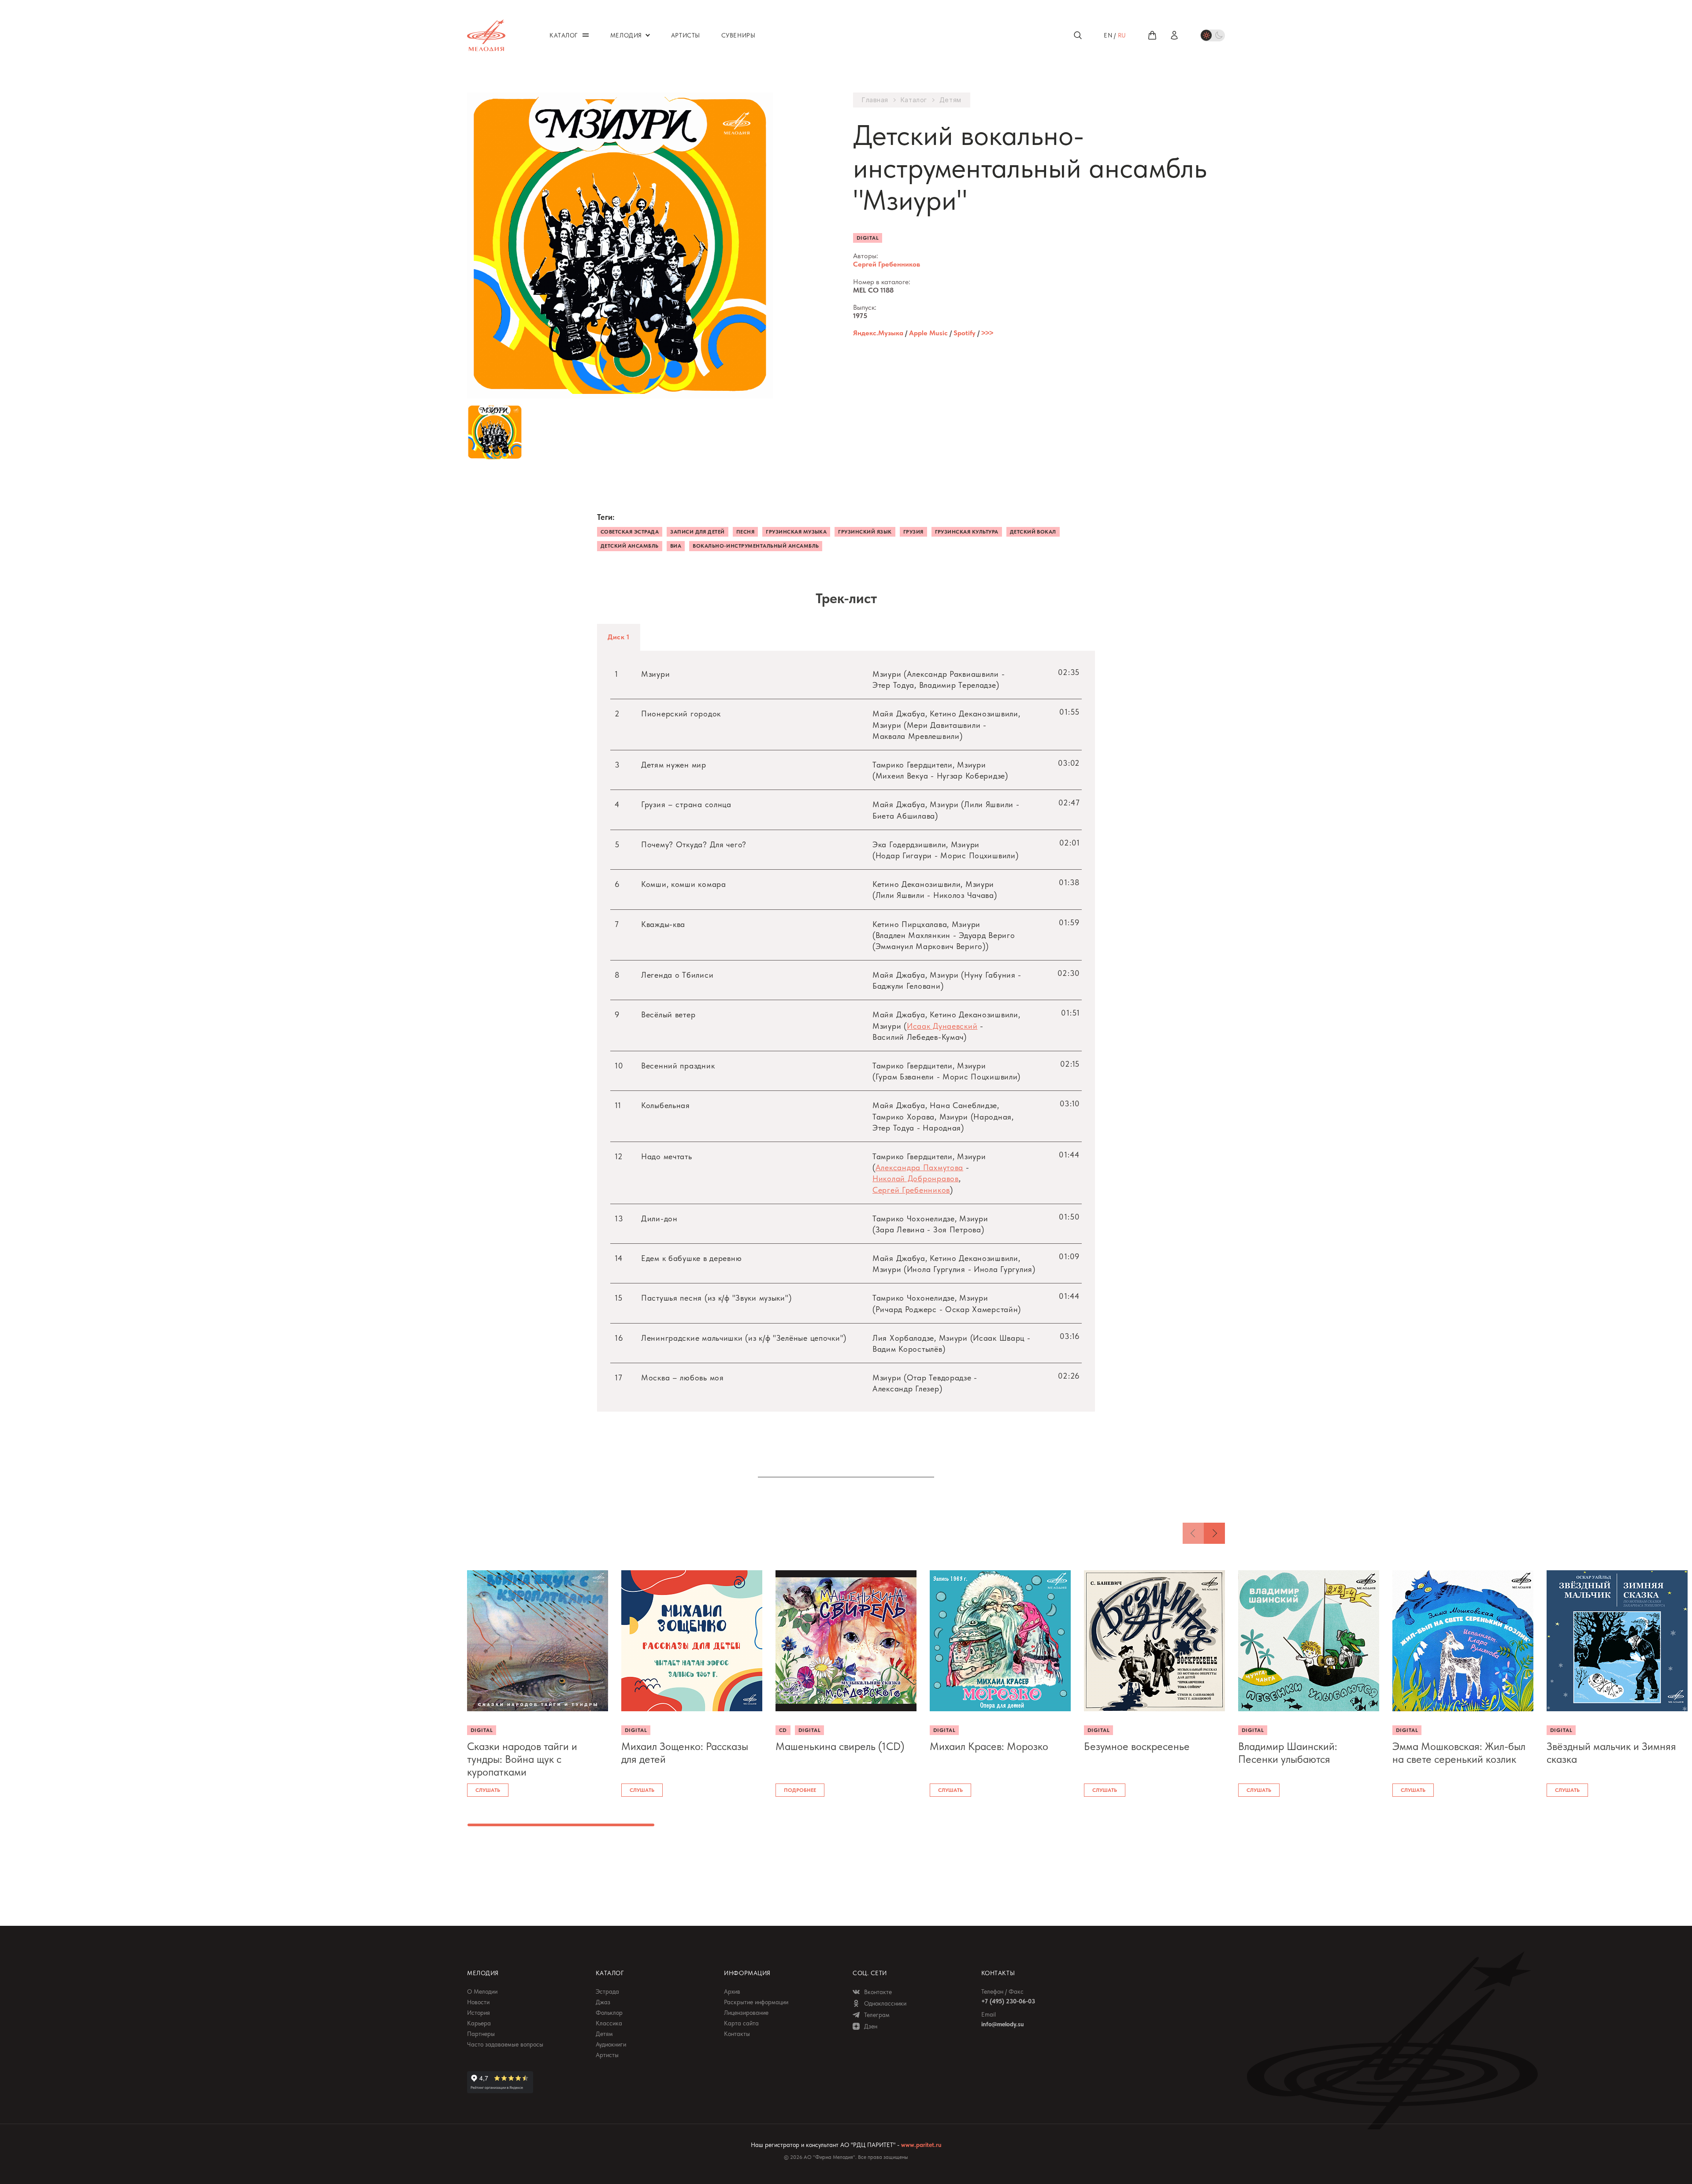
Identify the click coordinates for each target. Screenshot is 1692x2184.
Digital (868, 238)
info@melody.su (1002, 2024)
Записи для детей (698, 532)
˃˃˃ (987, 333)
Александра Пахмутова (919, 1167)
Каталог (914, 100)
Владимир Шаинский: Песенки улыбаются (1288, 1753)
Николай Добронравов (916, 1178)
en (1108, 35)
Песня (745, 532)
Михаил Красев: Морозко (989, 1746)
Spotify (965, 333)
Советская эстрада (630, 532)
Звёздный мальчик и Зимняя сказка (1611, 1753)
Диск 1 (619, 637)
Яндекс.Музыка (878, 333)
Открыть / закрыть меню (586, 35)
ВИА (676, 546)
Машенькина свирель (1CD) (840, 1746)
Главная (875, 100)
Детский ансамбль (630, 546)
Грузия (913, 532)
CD (783, 1730)
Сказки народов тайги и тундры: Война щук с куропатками (522, 1759)
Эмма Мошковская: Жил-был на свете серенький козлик (1459, 1753)
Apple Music (928, 333)
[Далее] (1214, 1533)
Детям (950, 100)
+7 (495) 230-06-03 (1008, 2001)
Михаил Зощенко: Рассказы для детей (685, 1753)
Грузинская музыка (796, 532)
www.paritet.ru (921, 2145)
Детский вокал (1033, 532)
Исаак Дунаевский (942, 1026)
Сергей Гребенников (887, 264)
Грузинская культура (967, 532)
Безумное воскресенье (1137, 1746)
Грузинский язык (865, 532)
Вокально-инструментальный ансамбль (756, 546)
